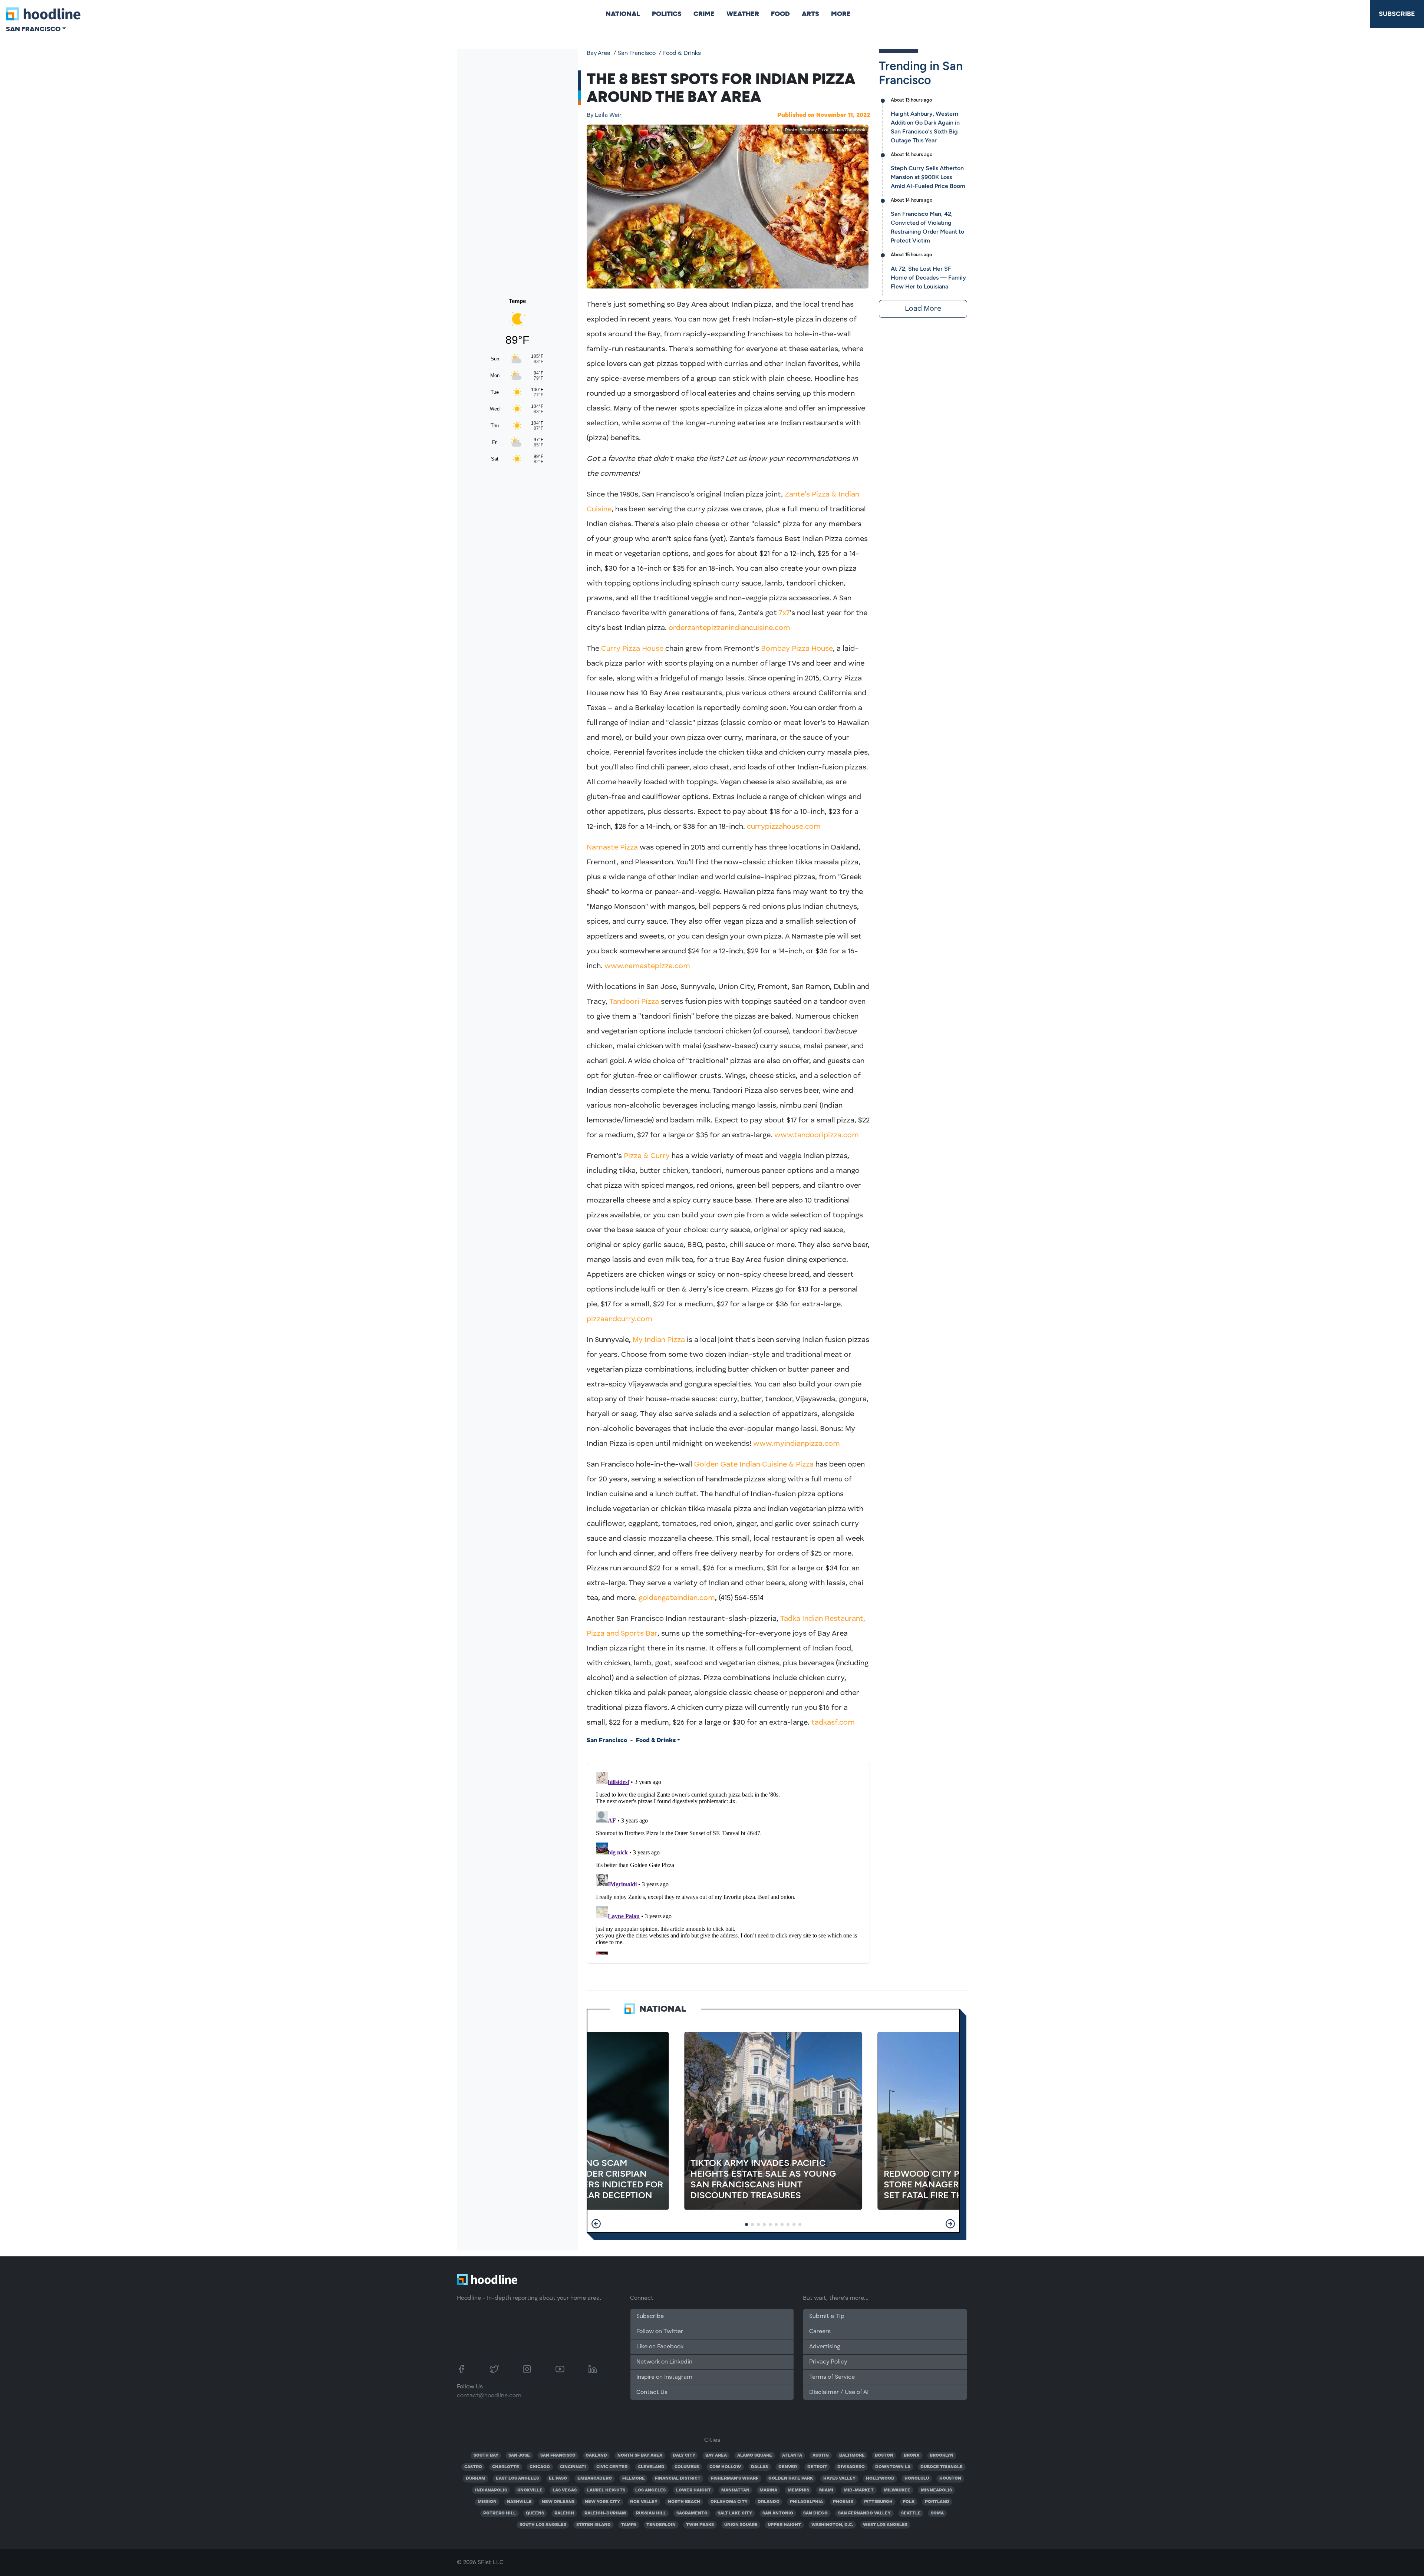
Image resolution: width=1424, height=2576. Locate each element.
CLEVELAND (651, 2467)
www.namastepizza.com (647, 966)
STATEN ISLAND (594, 2525)
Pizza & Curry (647, 1156)
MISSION (487, 2502)
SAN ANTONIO (778, 2513)
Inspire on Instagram (664, 2377)
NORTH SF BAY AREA (640, 2455)
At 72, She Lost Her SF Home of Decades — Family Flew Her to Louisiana (928, 278)
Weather (743, 14)
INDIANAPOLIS (491, 2490)
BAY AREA (716, 2455)
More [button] (841, 14)
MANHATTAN (735, 2490)
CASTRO (473, 2467)
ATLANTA (792, 2455)
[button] (596, 2224)
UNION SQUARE (741, 2525)
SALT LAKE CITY (735, 2513)
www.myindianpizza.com (797, 1444)
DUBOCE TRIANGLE (942, 2467)
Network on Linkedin (664, 2362)
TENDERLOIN (661, 2525)
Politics (667, 14)
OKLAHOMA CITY (729, 2502)
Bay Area (599, 53)
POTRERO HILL (500, 2513)
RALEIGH (564, 2513)
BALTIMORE (852, 2455)
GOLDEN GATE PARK (791, 2478)
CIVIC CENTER (612, 2467)
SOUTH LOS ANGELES (543, 2525)
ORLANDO (769, 2502)
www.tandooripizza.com (817, 1135)
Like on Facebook (660, 2347)
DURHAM (476, 2478)
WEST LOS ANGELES (885, 2525)
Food (780, 14)
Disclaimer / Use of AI (839, 2392)
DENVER (788, 2467)
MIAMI (826, 2490)
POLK (909, 2502)
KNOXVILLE (530, 2490)
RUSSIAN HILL (651, 2513)
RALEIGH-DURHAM (605, 2513)
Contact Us (652, 2392)
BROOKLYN (942, 2455)
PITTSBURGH (878, 2502)
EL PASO (558, 2478)
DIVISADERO (851, 2467)
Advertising (825, 2347)
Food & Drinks (682, 53)
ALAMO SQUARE (755, 2455)
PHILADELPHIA (806, 2502)
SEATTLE (911, 2513)
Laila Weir (604, 115)
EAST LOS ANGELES (517, 2478)
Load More (923, 309)
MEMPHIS (798, 2490)
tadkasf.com (833, 1723)
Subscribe (1397, 14)
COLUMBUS (687, 2467)
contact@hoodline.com (489, 2396)
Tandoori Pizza (634, 1002)
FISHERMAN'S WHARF (735, 2478)
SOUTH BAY (486, 2455)
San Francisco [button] (33, 29)
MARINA (768, 2490)
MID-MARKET (859, 2490)
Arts (810, 14)
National (623, 14)
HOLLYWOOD (880, 2478)
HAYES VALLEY (839, 2478)
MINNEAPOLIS (936, 2490)
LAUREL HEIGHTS (606, 2490)
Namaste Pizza (612, 848)
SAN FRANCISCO (558, 2455)
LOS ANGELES (650, 2490)
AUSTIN (821, 2455)
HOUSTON (950, 2478)
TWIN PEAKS (700, 2525)
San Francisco (637, 53)
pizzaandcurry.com (619, 1319)
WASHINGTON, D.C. (832, 2525)
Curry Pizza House (632, 649)
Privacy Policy (828, 2362)
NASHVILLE (519, 2502)
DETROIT (817, 2467)
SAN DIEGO (815, 2513)
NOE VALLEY (644, 2502)
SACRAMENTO (692, 2513)
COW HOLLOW (725, 2467)
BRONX (912, 2455)
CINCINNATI (573, 2467)
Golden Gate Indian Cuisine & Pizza (754, 1465)
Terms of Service (832, 2377)
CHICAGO (540, 2467)
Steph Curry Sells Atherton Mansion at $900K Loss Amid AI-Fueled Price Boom (928, 177)
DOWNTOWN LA (893, 2467)
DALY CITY (684, 2455)
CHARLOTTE (506, 2467)
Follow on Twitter (660, 2332)
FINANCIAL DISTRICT (678, 2478)
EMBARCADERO (595, 2478)
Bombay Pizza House (797, 649)
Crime (704, 14)
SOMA (937, 2513)
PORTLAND (937, 2502)
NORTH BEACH (684, 2502)
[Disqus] (728, 1862)
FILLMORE (634, 2478)
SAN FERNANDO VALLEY (864, 2513)
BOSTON (884, 2455)
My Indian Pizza (659, 1340)
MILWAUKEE (897, 2490)
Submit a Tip (827, 2316)
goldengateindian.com (677, 1598)
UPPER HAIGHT (784, 2525)
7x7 (784, 613)
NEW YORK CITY (602, 2502)
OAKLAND (596, 2455)
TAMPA (629, 2525)
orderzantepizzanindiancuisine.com (729, 628)
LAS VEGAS (565, 2490)
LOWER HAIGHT (693, 2490)
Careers (820, 2332)
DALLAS (759, 2467)
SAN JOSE (519, 2455)
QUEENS (535, 2513)
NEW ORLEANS (558, 2502)
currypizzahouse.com (784, 827)
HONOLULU (917, 2478)
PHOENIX (843, 2502)
